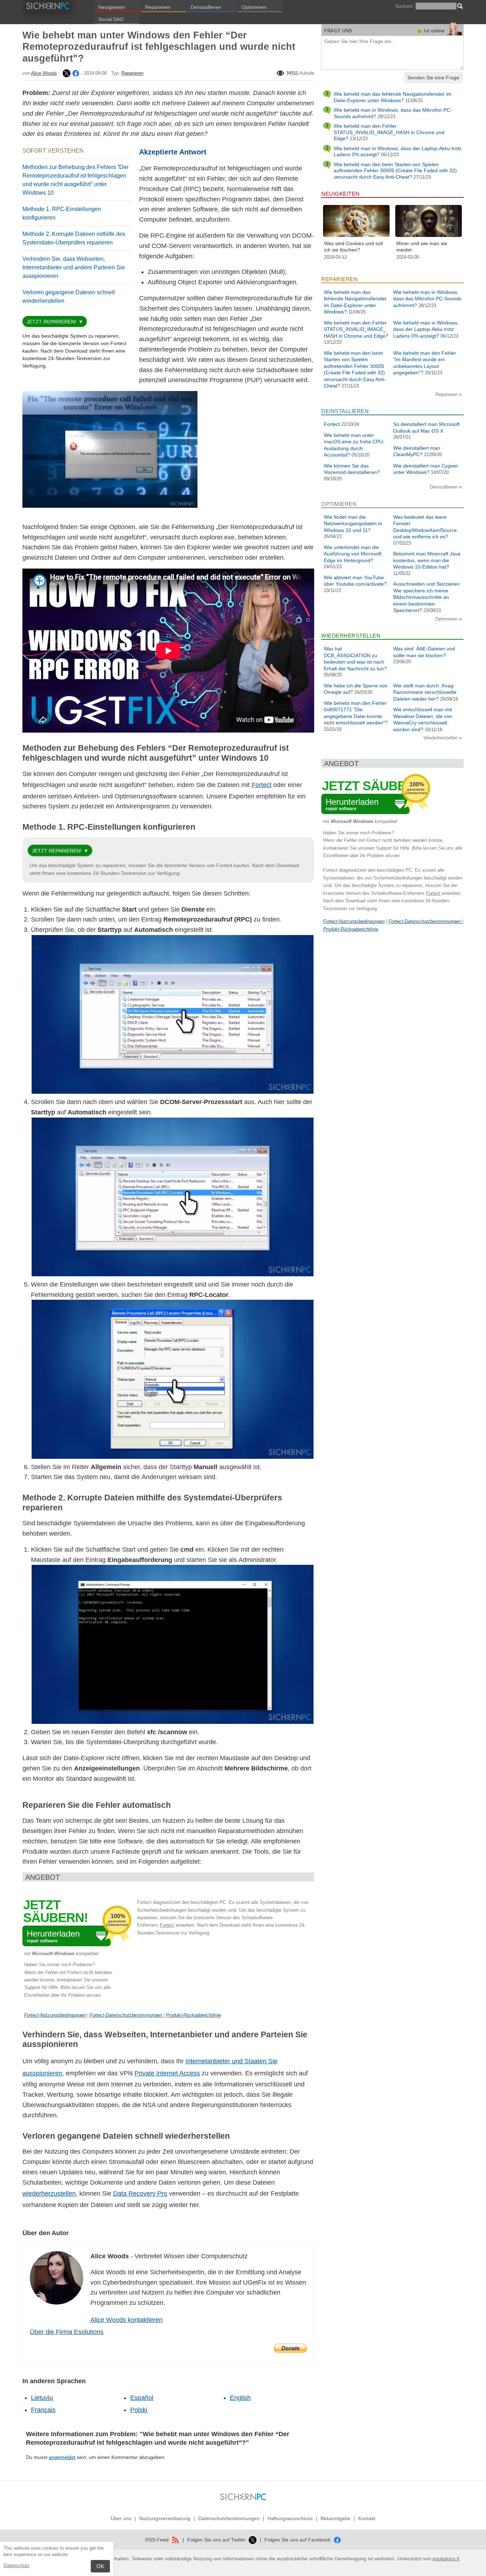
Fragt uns (338, 31)
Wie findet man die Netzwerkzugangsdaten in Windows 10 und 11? (353, 524)
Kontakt (367, 2518)
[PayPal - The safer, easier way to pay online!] (290, 2348)
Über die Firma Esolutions (67, 2332)
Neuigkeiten (112, 7)
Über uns (121, 2518)
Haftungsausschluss (290, 2518)
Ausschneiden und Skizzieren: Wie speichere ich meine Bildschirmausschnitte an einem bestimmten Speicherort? (427, 597)
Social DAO (111, 19)
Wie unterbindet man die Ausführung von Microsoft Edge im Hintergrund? (353, 554)
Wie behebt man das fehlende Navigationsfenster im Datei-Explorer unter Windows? (393, 97)
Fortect (262, 785)
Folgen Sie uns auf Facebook (298, 2540)
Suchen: (405, 6)
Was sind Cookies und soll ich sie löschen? (353, 247)
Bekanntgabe (336, 2518)
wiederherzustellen (49, 2194)
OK (100, 2566)
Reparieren (158, 7)
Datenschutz (17, 2566)
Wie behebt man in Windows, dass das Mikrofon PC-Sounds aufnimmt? (427, 299)
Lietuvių (42, 2398)
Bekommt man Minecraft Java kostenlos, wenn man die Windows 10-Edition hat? (427, 560)
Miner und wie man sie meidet (422, 247)
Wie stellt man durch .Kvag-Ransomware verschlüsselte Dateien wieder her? (425, 692)
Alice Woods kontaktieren (126, 2320)
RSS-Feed (158, 2540)
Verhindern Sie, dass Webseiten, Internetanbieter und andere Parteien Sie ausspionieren (74, 267)
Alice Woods (44, 73)
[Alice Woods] (66, 73)
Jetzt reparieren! (51, 322)
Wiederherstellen (441, 738)
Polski (139, 2410)
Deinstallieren (206, 7)
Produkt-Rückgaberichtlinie (193, 2015)
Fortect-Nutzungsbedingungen (55, 2015)
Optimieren (254, 7)
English (240, 2398)
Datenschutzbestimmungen (229, 2518)
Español (142, 2398)
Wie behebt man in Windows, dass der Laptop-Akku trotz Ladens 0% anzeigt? (426, 329)
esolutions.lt (446, 2559)
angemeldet (62, 2457)
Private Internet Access (167, 2073)
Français (43, 2410)
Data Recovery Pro (140, 2194)
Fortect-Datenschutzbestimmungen (126, 2015)
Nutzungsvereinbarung (165, 2518)
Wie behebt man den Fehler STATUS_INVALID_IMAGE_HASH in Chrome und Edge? (389, 132)
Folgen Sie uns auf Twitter (217, 2540)
